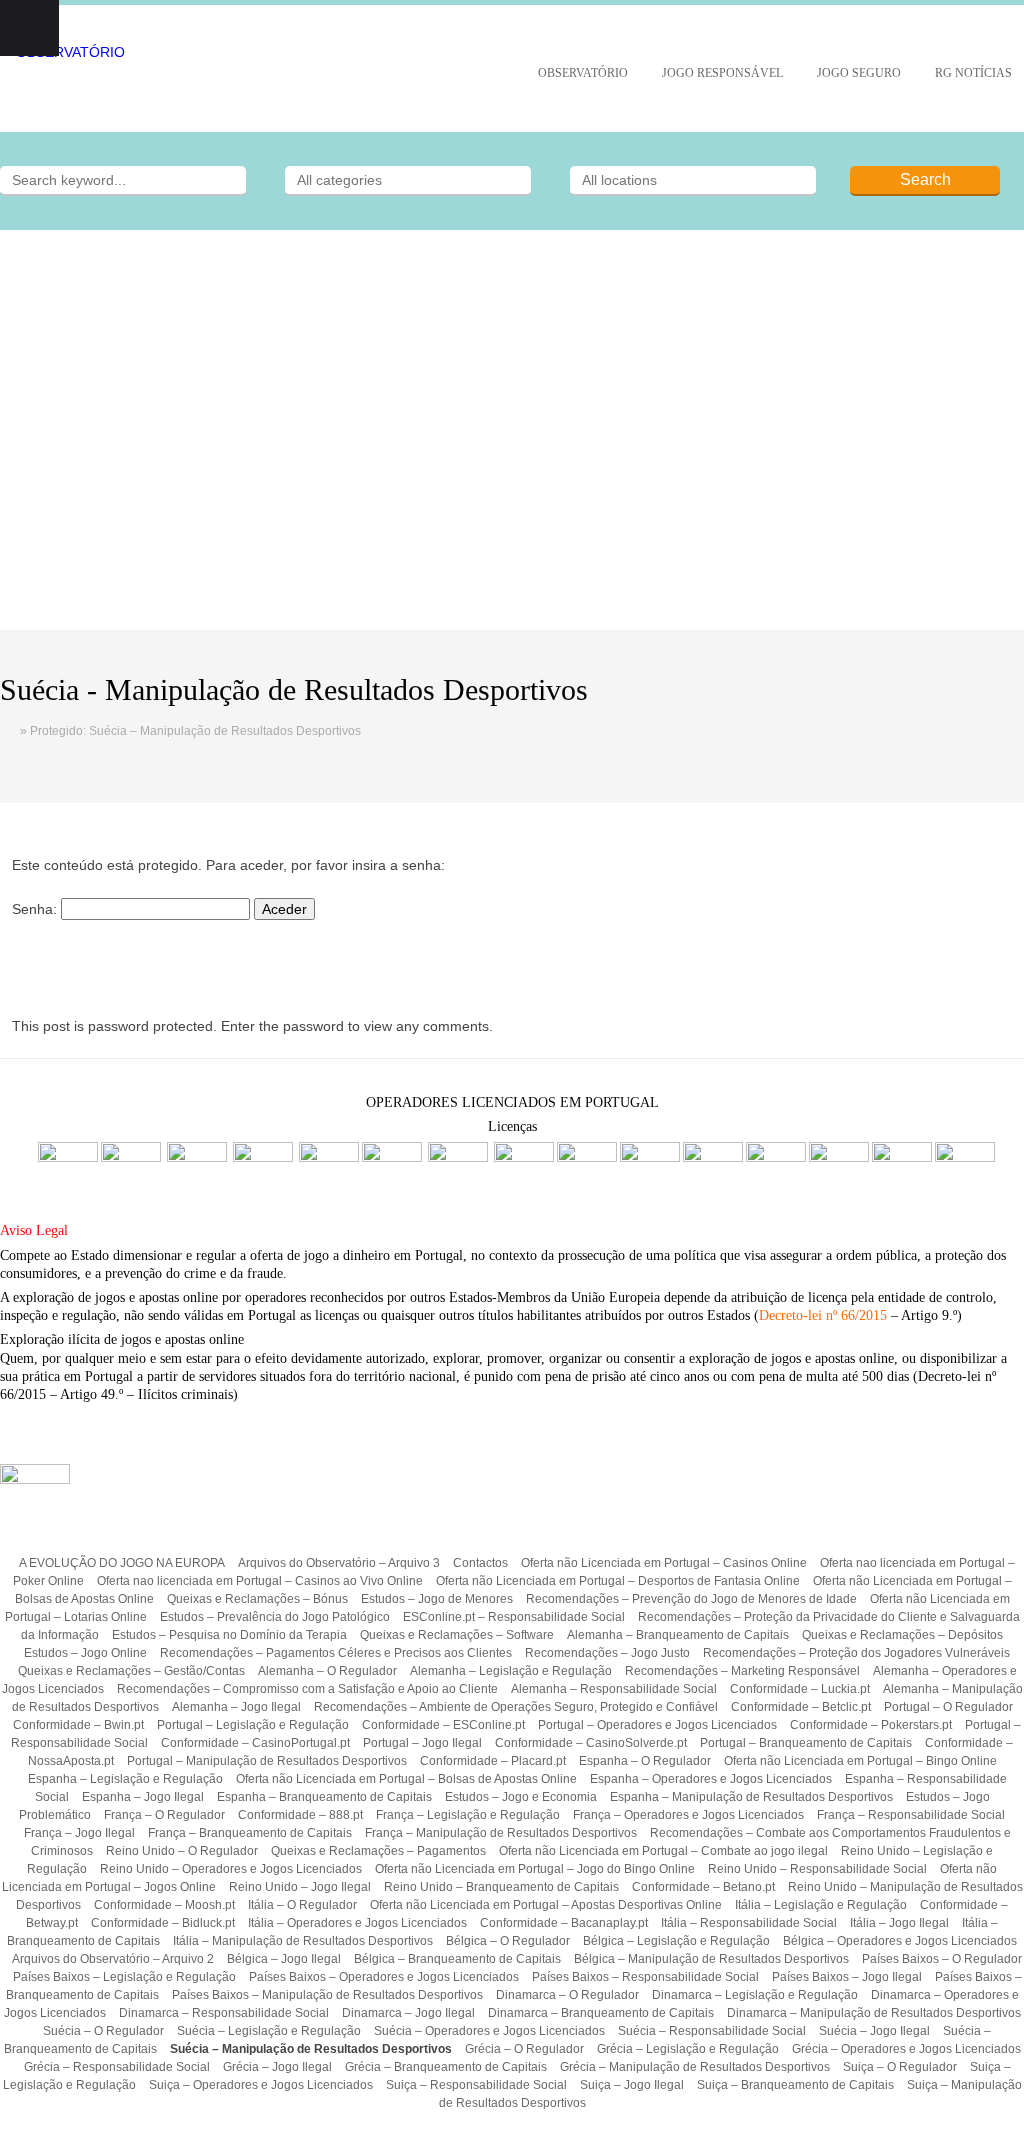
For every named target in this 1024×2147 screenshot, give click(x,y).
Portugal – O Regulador (948, 1707)
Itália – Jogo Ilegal (899, 1923)
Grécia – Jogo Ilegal (277, 2067)
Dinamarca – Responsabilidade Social (224, 2013)
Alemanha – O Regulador (327, 1671)
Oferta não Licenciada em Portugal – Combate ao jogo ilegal (663, 1851)
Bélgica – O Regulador (508, 1941)
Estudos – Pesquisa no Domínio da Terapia (229, 1635)
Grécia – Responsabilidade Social (117, 2067)
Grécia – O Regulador (524, 2049)
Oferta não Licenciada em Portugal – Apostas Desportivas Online (546, 1905)
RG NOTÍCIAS (973, 73)
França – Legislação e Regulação (468, 1815)
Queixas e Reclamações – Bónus (257, 1599)
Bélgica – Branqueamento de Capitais (457, 1959)
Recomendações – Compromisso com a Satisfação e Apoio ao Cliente (307, 1689)
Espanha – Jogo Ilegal (143, 1797)
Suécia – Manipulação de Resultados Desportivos (311, 2049)
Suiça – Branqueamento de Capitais (795, 2085)
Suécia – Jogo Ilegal (874, 2031)
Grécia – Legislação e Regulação (688, 2049)
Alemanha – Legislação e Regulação (511, 1671)
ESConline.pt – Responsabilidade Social (514, 1617)
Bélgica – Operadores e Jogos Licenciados (900, 1941)
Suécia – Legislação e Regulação (269, 2031)
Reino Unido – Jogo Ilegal (300, 1887)
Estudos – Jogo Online (85, 1653)
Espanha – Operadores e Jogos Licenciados (711, 1779)
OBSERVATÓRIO (583, 73)
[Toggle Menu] (29, 28)
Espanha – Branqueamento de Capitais (324, 1797)
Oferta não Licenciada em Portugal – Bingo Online (860, 1761)
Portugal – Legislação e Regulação (253, 1725)
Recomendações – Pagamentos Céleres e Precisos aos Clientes (336, 1653)
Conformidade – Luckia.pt (800, 1689)
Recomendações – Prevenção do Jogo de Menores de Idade (691, 1599)
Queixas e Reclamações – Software (457, 1635)
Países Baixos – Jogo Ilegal (847, 1977)
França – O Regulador (164, 1815)
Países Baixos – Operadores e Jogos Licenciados (384, 1977)
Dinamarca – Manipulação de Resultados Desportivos (874, 2013)
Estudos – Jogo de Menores (437, 1599)
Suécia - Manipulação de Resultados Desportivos (294, 689)
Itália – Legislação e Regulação (821, 1905)
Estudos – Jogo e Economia (521, 1797)
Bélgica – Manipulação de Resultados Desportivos (711, 1959)
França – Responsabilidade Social (911, 1815)
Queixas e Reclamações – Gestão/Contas (131, 1671)
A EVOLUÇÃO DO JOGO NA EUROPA (122, 1563)
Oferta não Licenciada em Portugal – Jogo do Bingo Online (535, 1869)
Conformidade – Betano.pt (703, 1887)
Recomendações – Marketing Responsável (742, 1671)
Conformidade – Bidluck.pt (163, 1923)
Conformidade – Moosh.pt (164, 1905)
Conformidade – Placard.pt (493, 1761)
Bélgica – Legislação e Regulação (676, 1941)
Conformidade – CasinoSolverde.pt (591, 1743)
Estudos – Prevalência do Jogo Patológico (275, 1617)
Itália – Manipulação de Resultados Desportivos (303, 1941)
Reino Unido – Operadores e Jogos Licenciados (231, 1869)
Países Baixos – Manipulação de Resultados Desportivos (327, 1995)
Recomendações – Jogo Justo (607, 1653)
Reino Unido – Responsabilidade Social (817, 1869)
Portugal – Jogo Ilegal (422, 1743)
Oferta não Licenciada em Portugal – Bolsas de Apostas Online (406, 1779)
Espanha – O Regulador (645, 1761)
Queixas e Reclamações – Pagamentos (378, 1851)
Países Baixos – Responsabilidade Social (645, 1977)
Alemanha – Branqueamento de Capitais (678, 1635)
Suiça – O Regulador (900, 2067)
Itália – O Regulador (302, 1905)
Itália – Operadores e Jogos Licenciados (357, 1923)
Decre (775, 1315)
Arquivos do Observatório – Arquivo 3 (339, 1563)
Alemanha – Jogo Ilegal (236, 1707)
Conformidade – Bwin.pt (78, 1725)
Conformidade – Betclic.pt (801, 1707)
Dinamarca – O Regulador (567, 1995)
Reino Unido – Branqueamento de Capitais (501, 1887)
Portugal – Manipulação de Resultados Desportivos (267, 1761)
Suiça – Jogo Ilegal (632, 2085)
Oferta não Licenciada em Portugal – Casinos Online (664, 1563)
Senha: (36, 909)
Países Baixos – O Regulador (942, 1959)
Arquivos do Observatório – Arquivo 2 (113, 1959)
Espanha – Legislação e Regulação (125, 1779)
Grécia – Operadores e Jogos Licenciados (906, 2049)
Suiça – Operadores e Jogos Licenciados (261, 2085)
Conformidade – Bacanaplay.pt (564, 1923)
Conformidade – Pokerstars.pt (871, 1725)
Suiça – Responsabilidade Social (476, 2085)
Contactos (480, 1563)
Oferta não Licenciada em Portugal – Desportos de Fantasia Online (618, 1581)
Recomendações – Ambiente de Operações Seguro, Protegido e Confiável (516, 1707)
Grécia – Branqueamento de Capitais (446, 2067)
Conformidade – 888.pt (300, 1815)
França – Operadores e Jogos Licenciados (688, 1815)
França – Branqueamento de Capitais (250, 1833)
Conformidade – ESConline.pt (443, 1725)
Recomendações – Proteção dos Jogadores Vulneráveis (856, 1653)
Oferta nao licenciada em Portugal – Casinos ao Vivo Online (260, 1581)
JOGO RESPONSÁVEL (722, 73)
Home (10, 731)
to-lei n (812, 1315)
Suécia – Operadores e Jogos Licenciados (489, 2031)
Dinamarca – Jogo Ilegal (408, 2013)
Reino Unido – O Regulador (182, 1851)
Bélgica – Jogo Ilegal (284, 1959)
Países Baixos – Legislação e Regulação (124, 1977)
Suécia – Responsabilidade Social (712, 2031)
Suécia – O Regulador (103, 2031)
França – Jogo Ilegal (79, 1833)
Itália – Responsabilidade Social (749, 1923)
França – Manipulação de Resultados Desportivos (501, 1833)
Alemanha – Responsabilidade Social (614, 1689)
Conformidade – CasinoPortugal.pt (255, 1743)
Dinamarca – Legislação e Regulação (755, 1995)
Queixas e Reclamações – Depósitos (902, 1635)
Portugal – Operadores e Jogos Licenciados (657, 1725)
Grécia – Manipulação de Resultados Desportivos (695, 2067)
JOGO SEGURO (859, 73)
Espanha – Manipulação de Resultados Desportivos (751, 1797)
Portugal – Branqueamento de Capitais (806, 1743)
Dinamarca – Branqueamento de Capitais (601, 2013)
